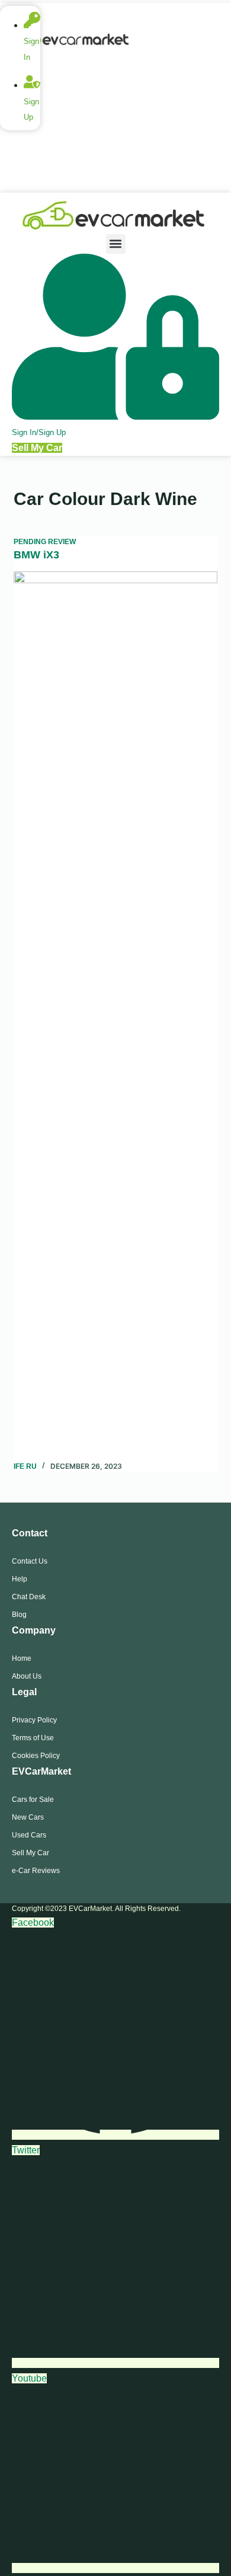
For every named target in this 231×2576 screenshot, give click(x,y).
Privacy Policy (34, 1720)
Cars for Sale (33, 1800)
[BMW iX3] (115, 1016)
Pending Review (45, 542)
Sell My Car (31, 1853)
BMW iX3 (36, 555)
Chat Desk (29, 1597)
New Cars (28, 1817)
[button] (116, 244)
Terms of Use (33, 1738)
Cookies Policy (36, 1756)
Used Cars (29, 1835)
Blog (19, 1615)
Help (20, 1579)
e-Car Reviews (36, 1871)
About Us (27, 1676)
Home (22, 1658)
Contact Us (30, 1561)
